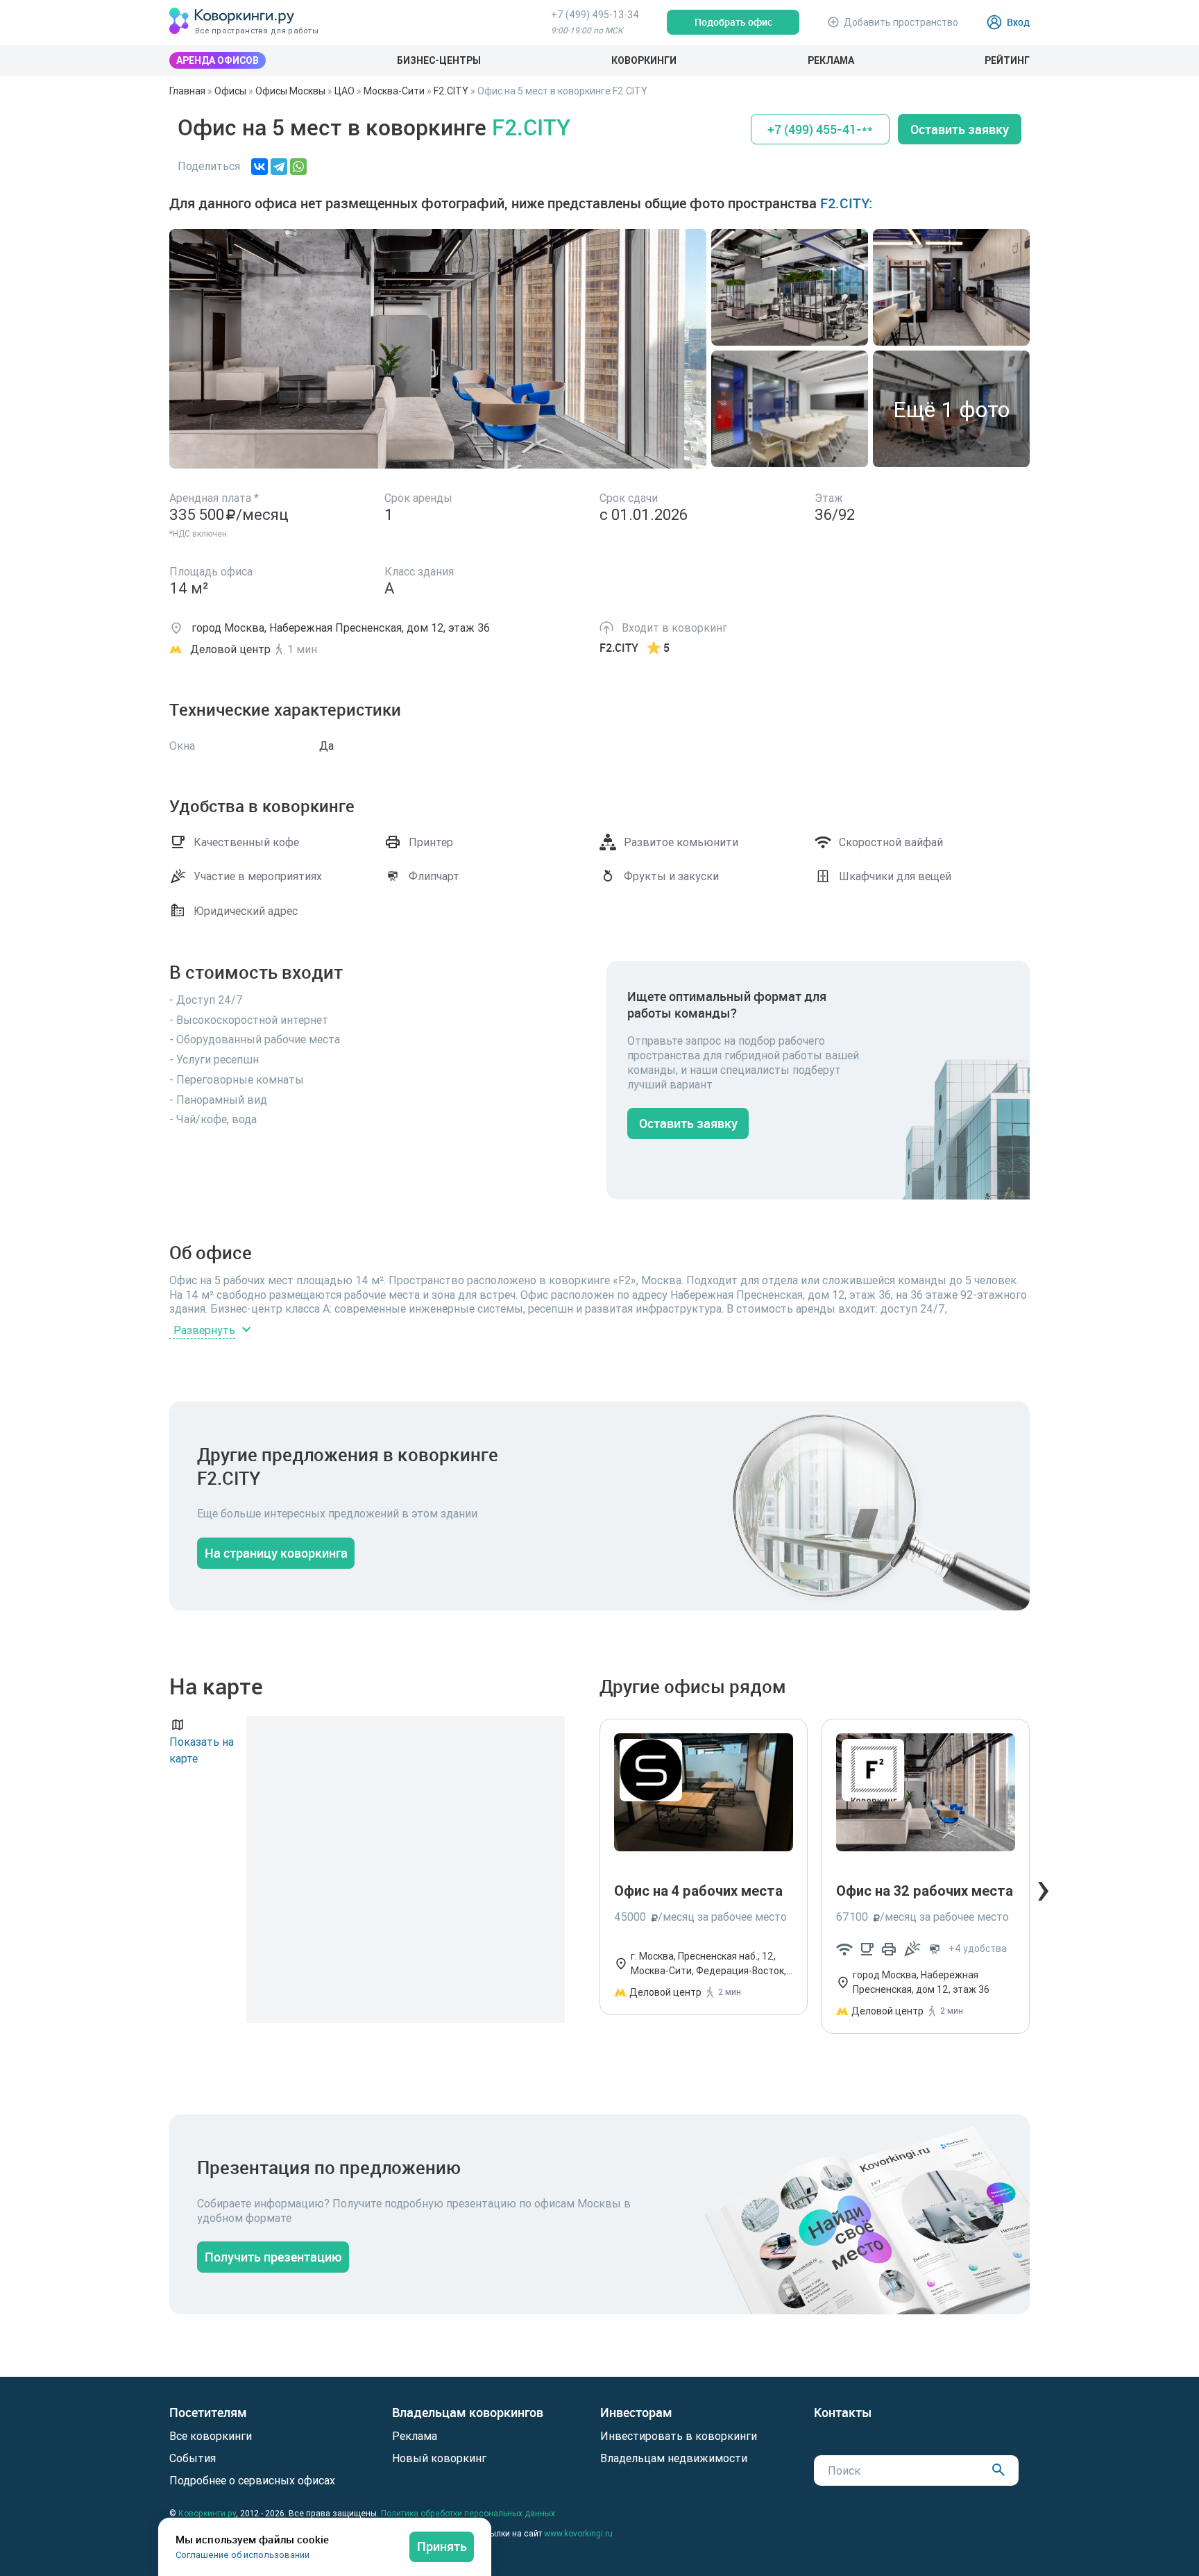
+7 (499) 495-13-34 (595, 15)
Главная (187, 91)
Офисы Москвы (290, 91)
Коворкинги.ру (207, 2513)
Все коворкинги (211, 2436)
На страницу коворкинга (276, 1553)
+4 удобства (978, 1948)
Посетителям (208, 2413)
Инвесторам (636, 2413)
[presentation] (1043, 1887)
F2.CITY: (846, 203)
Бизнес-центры (439, 60)
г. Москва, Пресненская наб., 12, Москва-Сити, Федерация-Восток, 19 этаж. (708, 1964)
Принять (442, 2546)
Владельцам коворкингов (468, 2413)
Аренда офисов (218, 60)
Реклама (831, 60)
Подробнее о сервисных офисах (252, 2480)
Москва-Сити (394, 91)
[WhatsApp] (298, 167)
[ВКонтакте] (260, 167)
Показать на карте (202, 1750)
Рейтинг (1007, 60)
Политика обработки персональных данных (468, 2513)
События (193, 2458)
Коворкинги (644, 60)
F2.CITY (451, 91)
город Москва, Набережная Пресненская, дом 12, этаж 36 (921, 1982)
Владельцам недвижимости (674, 2458)
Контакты (843, 2413)
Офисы (230, 91)
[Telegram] (279, 167)
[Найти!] (998, 2469)
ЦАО (345, 91)
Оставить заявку (960, 129)
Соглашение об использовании (243, 2555)
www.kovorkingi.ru (578, 2533)
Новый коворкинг (439, 2458)
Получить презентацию (273, 2257)
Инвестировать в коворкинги (679, 2436)
